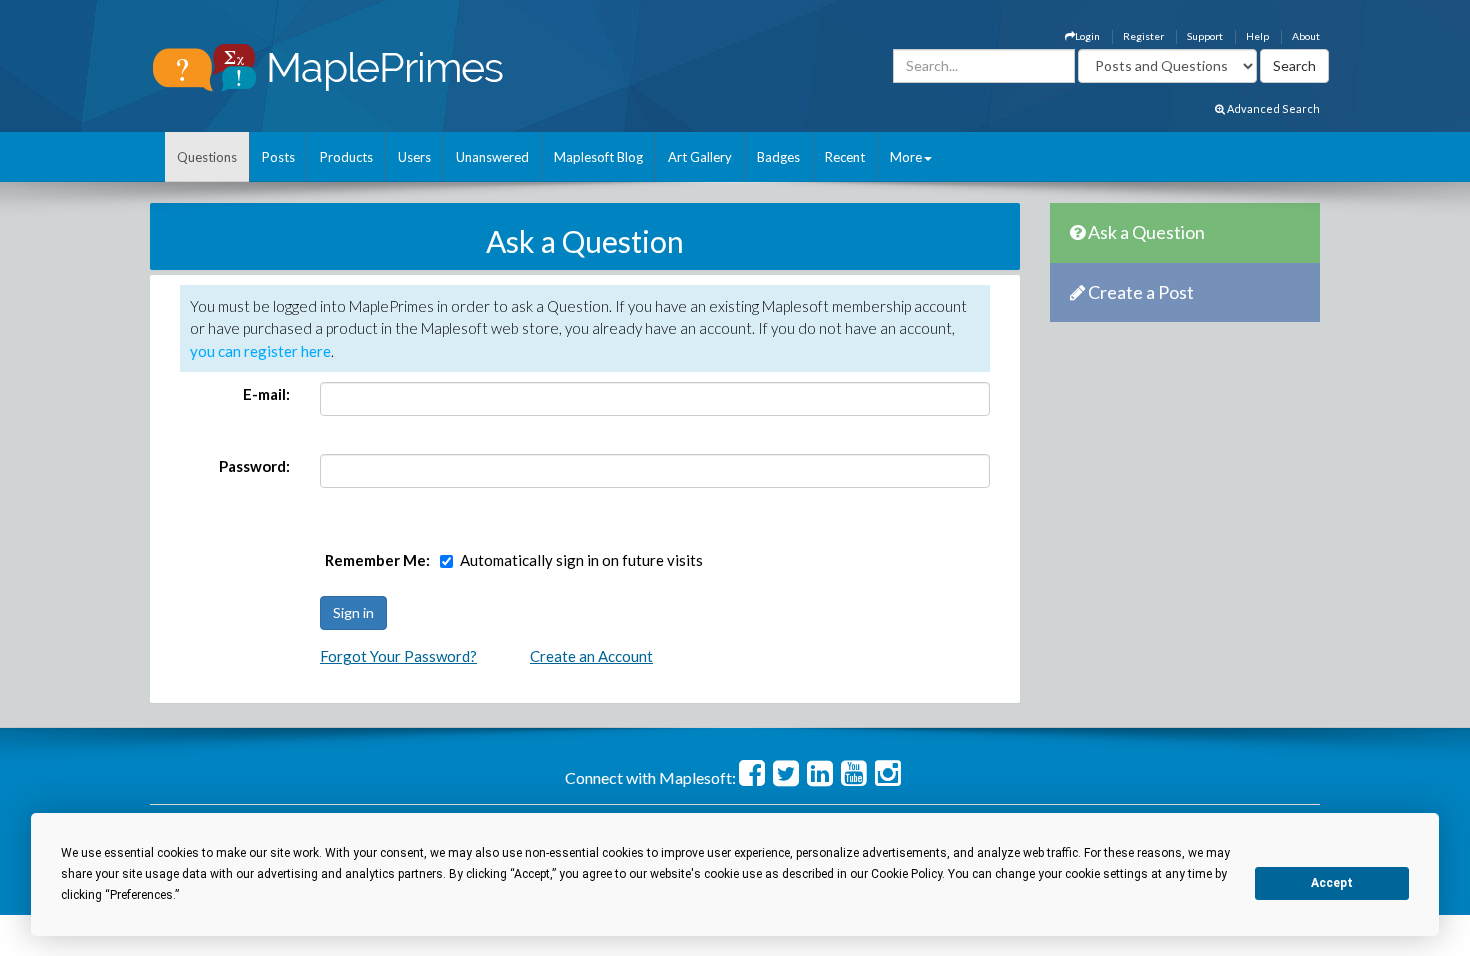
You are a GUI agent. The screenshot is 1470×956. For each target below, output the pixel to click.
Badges (778, 157)
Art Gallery (700, 157)
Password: (254, 466)
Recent (845, 157)
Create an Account (591, 656)
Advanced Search (1272, 108)
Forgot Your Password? (398, 656)
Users (414, 157)
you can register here (260, 351)
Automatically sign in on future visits (581, 560)
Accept (1332, 883)
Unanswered (492, 157)
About (1306, 36)
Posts (278, 157)
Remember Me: (377, 560)
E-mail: (266, 394)
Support (1205, 36)
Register (1143, 36)
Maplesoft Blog (598, 157)
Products (346, 157)
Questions (207, 157)
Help (1257, 36)
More (906, 157)
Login (1087, 36)
